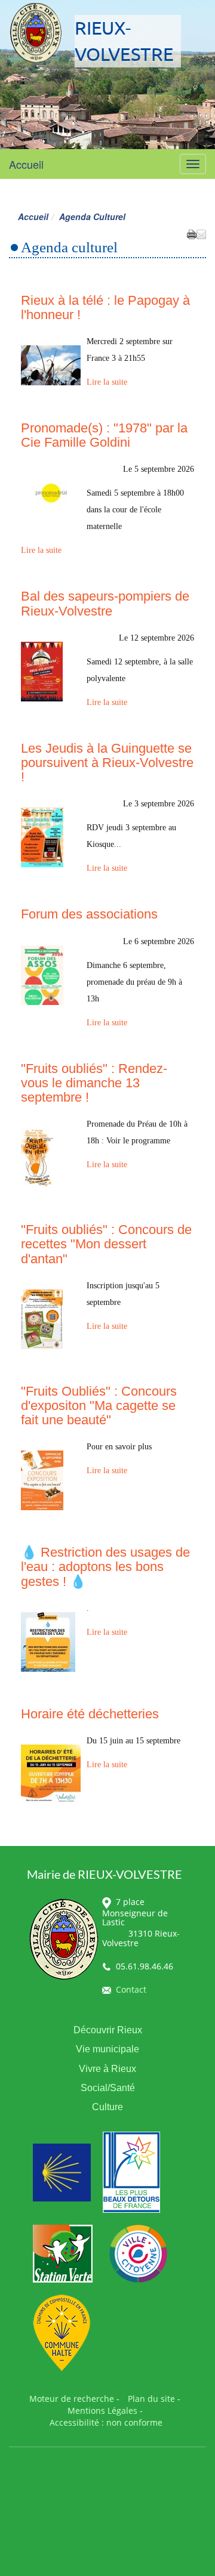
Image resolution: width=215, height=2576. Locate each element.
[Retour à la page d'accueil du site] (36, 33)
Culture (107, 2107)
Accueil (26, 164)
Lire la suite (107, 382)
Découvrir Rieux (108, 2030)
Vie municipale (107, 2049)
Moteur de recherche (72, 2399)
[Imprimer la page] (192, 233)
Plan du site (151, 2399)
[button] (201, 233)
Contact (131, 1989)
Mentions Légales (102, 2410)
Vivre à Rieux (107, 2069)
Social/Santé (108, 2088)
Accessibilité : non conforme (106, 2422)
